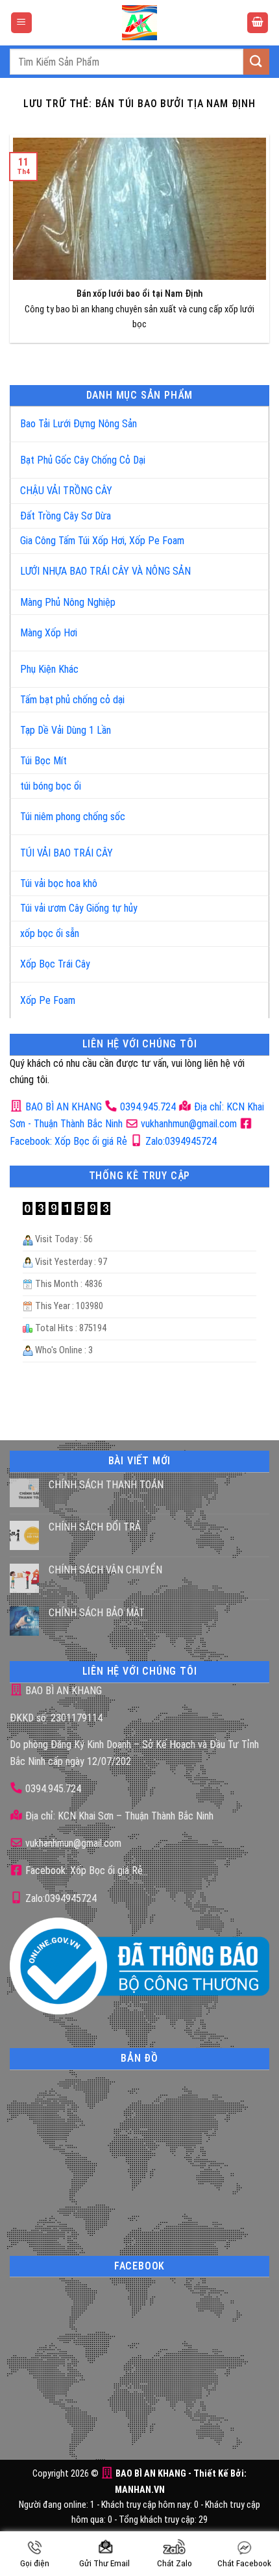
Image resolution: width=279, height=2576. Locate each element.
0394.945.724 (148, 1107)
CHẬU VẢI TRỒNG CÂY (66, 491)
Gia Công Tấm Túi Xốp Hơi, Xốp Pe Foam (102, 541)
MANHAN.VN (140, 2490)
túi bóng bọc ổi (51, 786)
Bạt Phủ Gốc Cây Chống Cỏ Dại (83, 460)
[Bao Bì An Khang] (139, 23)
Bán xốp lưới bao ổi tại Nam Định (139, 294)
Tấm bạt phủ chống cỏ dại (72, 700)
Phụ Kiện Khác (49, 669)
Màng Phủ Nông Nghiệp (68, 602)
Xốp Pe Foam (48, 1000)
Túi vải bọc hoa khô (59, 883)
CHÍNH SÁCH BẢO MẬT (97, 1613)
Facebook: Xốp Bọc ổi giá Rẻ (83, 1870)
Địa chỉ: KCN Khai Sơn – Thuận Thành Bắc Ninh (118, 1816)
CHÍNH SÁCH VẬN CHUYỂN (105, 1570)
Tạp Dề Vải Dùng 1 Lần (66, 730)
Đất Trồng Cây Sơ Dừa (66, 516)
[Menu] (21, 23)
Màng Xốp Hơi (49, 633)
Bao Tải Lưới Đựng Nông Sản (79, 424)
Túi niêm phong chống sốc (73, 817)
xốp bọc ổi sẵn (50, 933)
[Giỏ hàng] (258, 23)
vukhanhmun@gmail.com (188, 1124)
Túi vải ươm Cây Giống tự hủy (79, 908)
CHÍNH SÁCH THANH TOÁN (106, 1485)
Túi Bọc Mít (43, 761)
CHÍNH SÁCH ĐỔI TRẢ (95, 1527)
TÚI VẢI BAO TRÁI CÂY (67, 853)
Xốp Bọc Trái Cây (55, 964)
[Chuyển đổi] (246, 419)
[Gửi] (256, 61)
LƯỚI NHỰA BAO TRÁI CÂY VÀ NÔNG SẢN (105, 571)
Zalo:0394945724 (180, 1141)
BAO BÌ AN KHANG (62, 1107)
